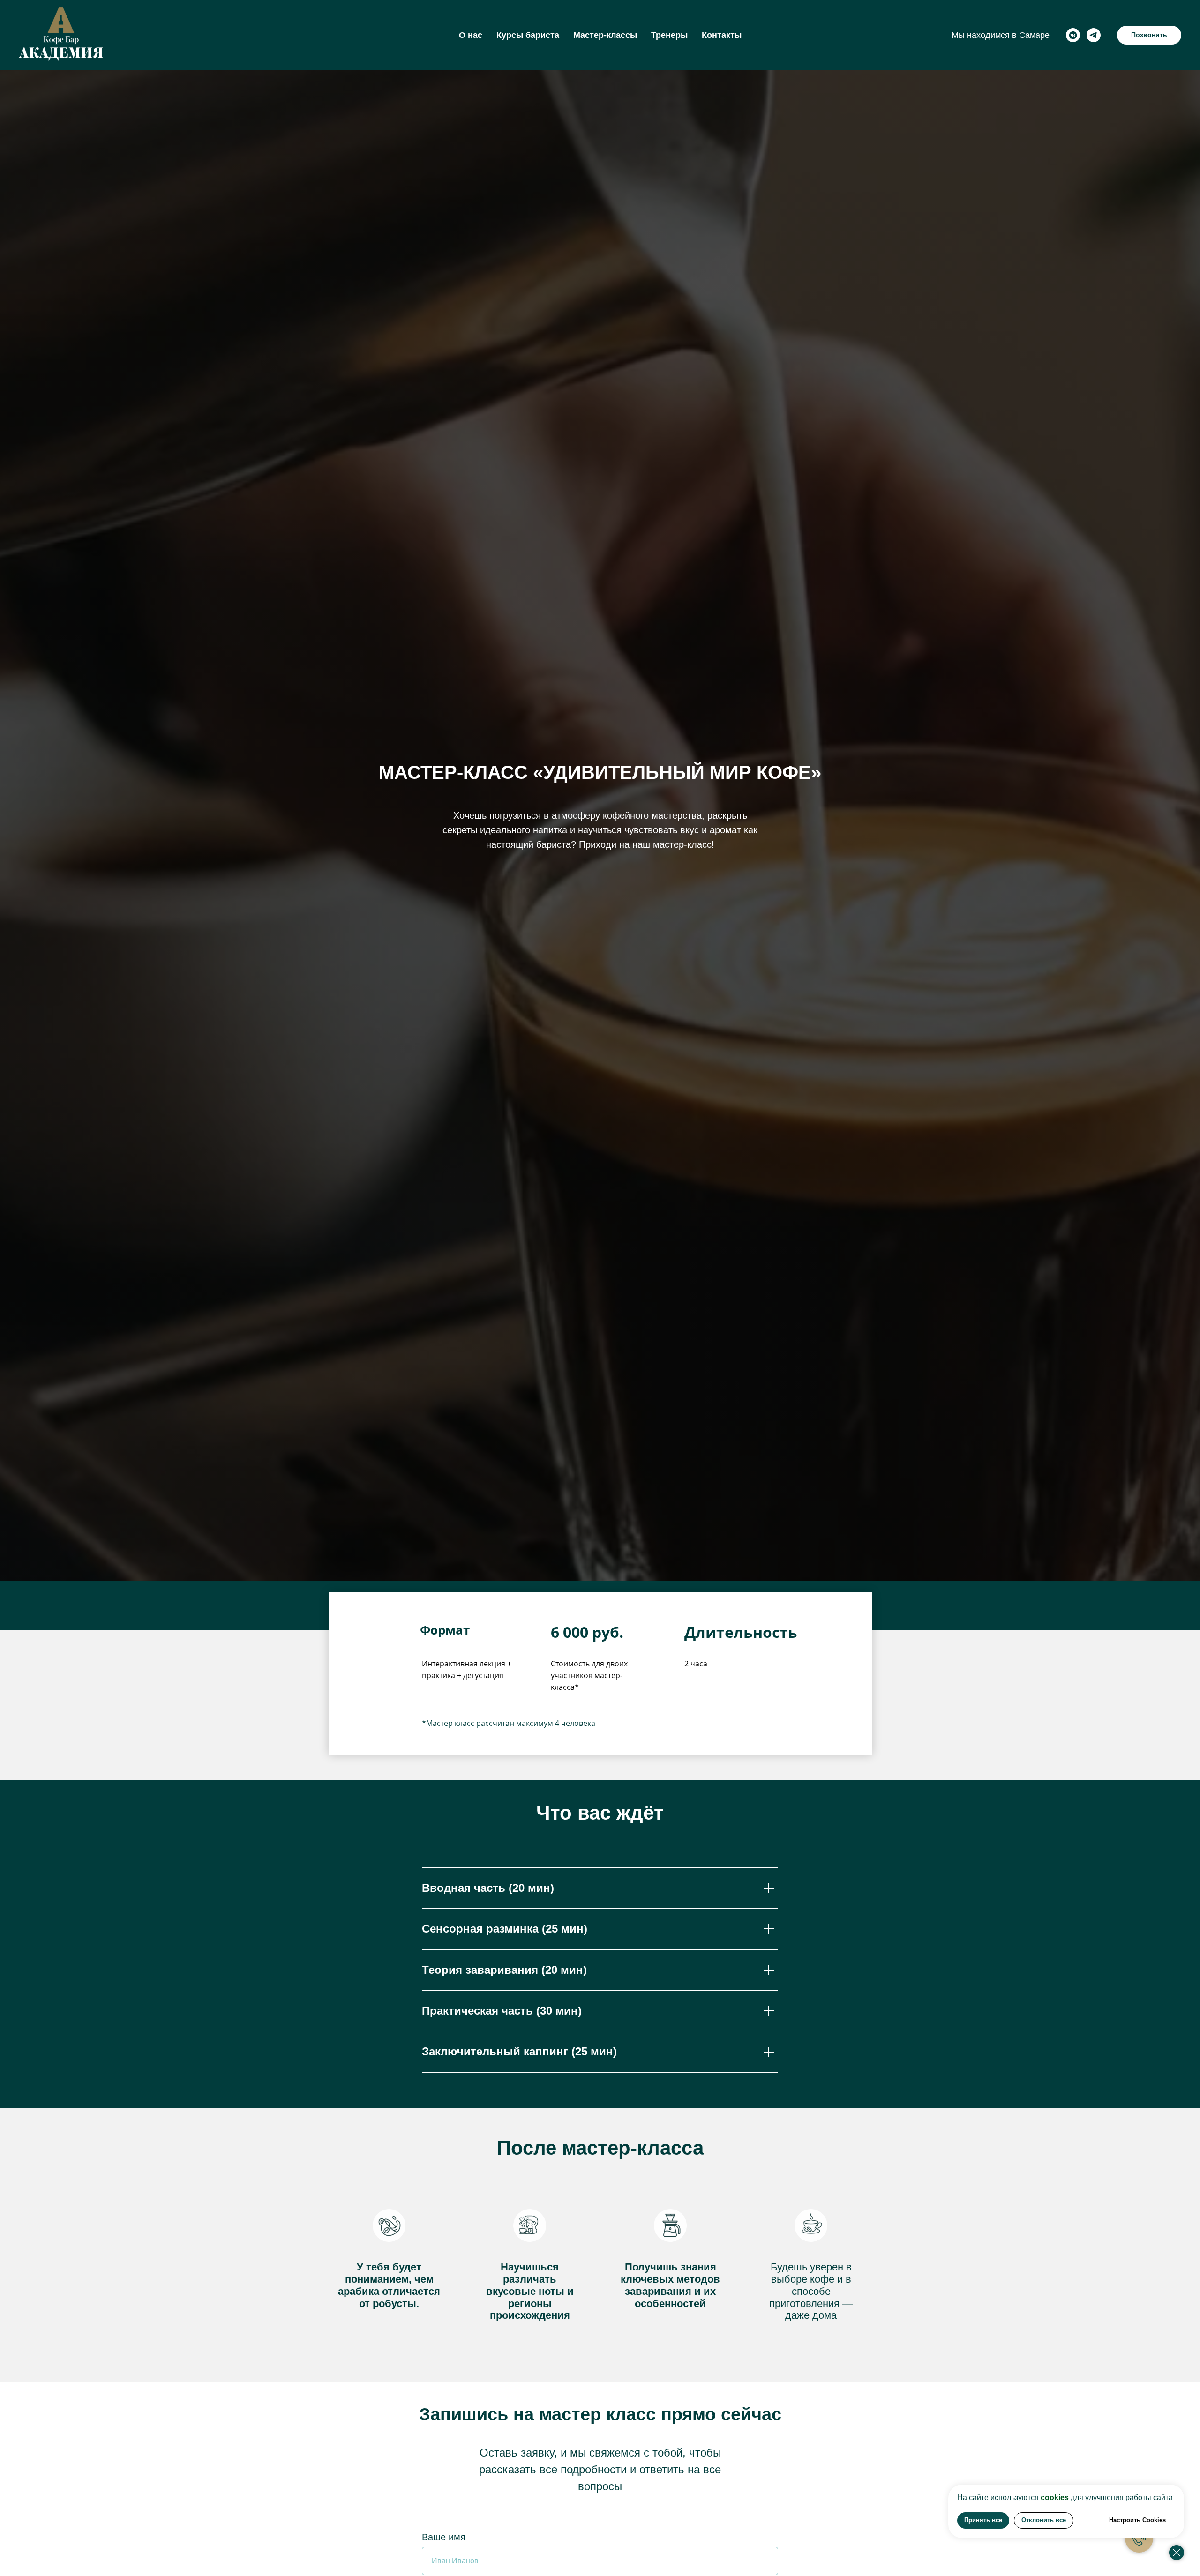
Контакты (722, 35)
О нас (471, 35)
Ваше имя (444, 2537)
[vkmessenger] (1073, 35)
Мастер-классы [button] (605, 35)
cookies (1055, 2498)
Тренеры (669, 35)
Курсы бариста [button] (528, 35)
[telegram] (1094, 35)
